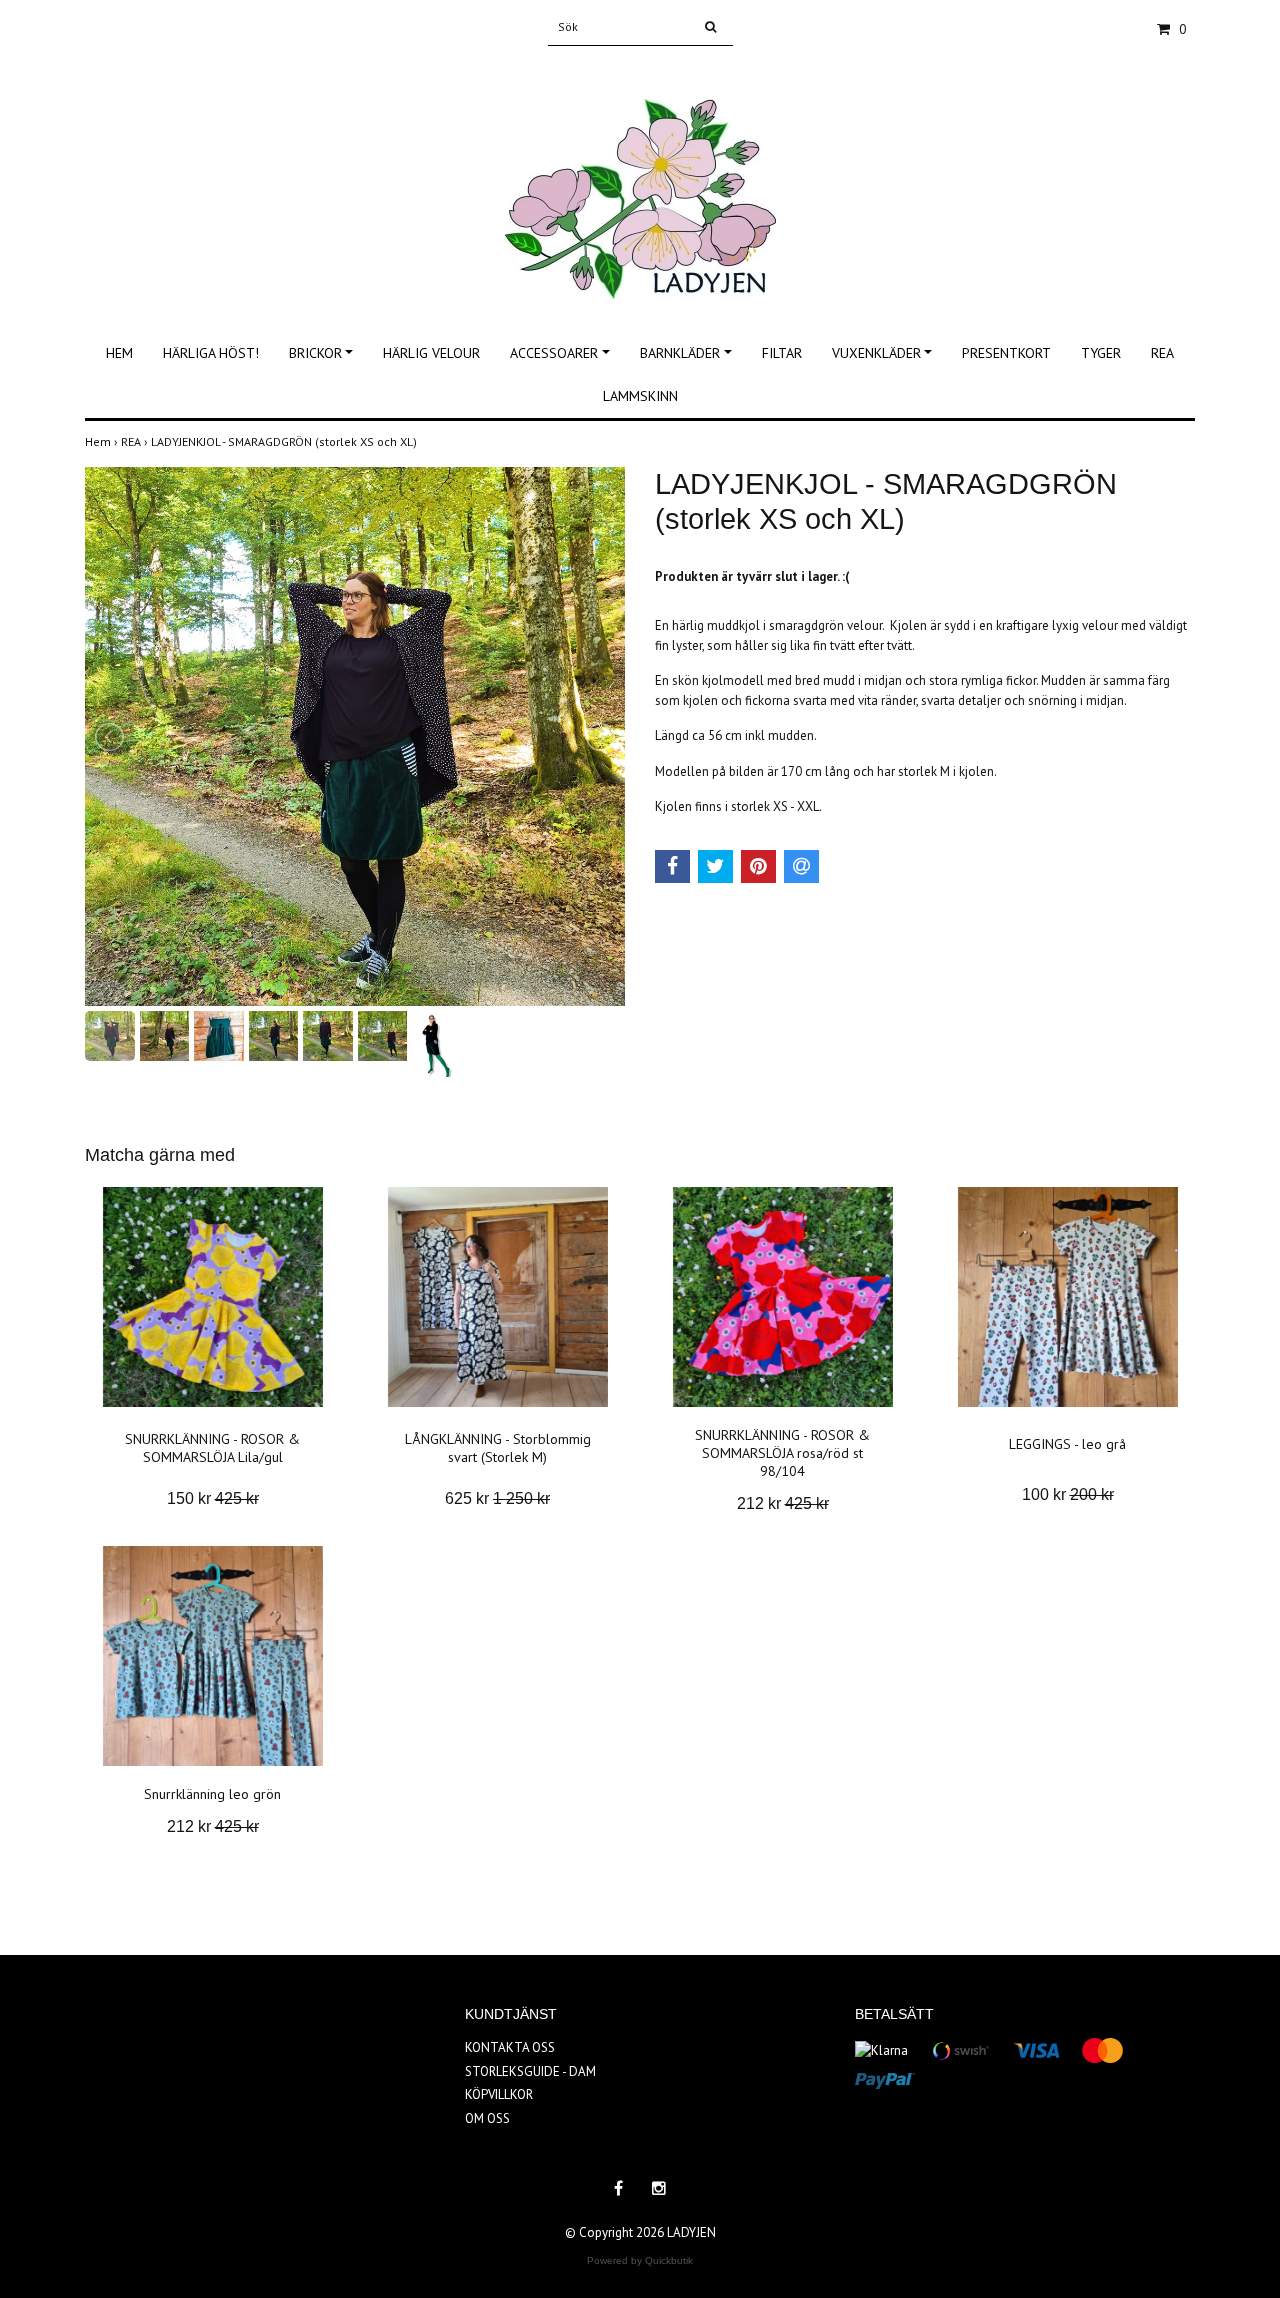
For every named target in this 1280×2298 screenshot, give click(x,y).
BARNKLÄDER (680, 353)
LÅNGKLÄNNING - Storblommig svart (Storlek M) (498, 1448)
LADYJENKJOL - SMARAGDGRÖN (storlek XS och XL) (285, 441)
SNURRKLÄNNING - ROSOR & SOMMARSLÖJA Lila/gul (212, 1448)
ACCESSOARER (554, 353)
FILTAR (782, 353)
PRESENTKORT (1006, 353)
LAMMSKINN (640, 396)
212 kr (783, 1503)
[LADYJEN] (640, 177)
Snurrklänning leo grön (212, 1794)
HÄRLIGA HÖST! (211, 353)
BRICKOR (315, 353)
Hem (103, 441)
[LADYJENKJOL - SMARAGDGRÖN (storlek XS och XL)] (355, 736)
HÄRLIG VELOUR (431, 353)
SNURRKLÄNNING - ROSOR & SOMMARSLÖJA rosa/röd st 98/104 (782, 1453)
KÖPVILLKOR (499, 2094)
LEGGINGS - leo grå (1067, 1444)
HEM (119, 353)
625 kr (497, 1498)
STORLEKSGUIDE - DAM (530, 2071)
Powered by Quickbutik (640, 2260)
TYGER (1101, 353)
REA (1162, 353)
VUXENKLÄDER (876, 353)
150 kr (213, 1498)
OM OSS (487, 2118)
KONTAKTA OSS (510, 2047)
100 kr (1068, 1494)
